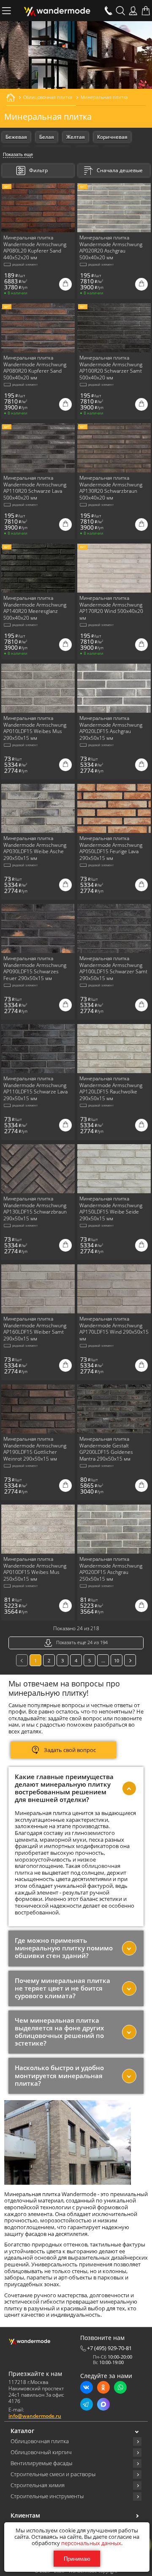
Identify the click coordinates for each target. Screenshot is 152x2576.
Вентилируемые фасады (41, 2463)
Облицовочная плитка (40, 2441)
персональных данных (91, 2543)
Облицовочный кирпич (41, 2452)
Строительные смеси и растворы (53, 2474)
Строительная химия (38, 2485)
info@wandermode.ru (35, 2416)
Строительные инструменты (47, 2496)
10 (117, 1660)
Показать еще (18, 154)
